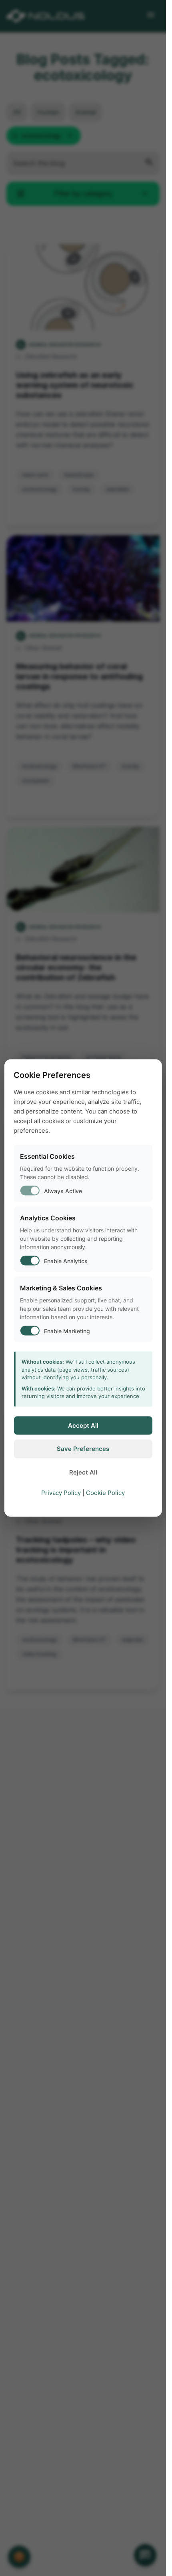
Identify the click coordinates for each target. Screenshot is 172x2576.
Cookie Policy (105, 1493)
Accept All (83, 1425)
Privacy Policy (61, 1493)
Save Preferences (83, 1449)
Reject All (83, 1472)
